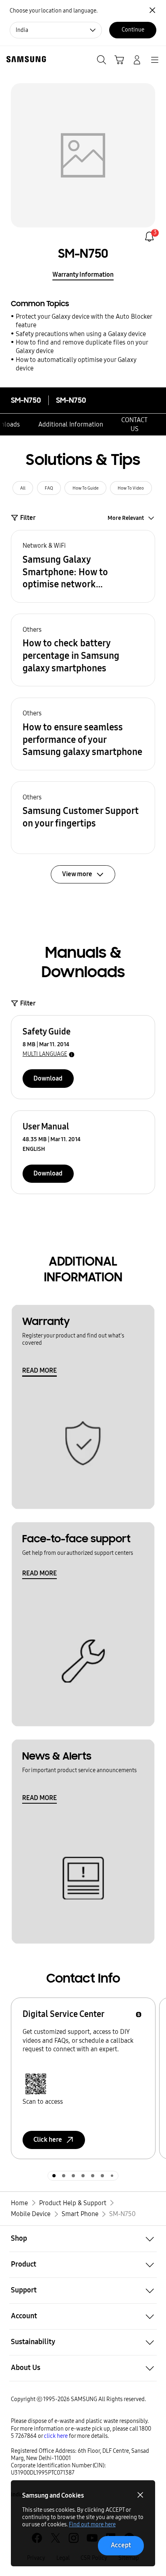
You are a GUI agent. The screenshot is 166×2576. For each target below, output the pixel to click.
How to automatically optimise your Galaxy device (76, 364)
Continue (133, 30)
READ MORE (39, 1370)
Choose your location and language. (54, 11)
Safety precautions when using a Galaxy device (81, 334)
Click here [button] (48, 2140)
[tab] (54, 2176)
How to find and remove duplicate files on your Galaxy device (82, 347)
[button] (83, 566)
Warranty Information (83, 274)
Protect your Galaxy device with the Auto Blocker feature (84, 321)
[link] (149, 237)
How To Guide (86, 488)
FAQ (49, 488)
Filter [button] (28, 518)
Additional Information (71, 424)
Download (48, 1078)
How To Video (131, 488)
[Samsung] (25, 59)
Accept (121, 2545)
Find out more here (92, 2524)
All (23, 488)
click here (56, 2436)
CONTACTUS (134, 424)
